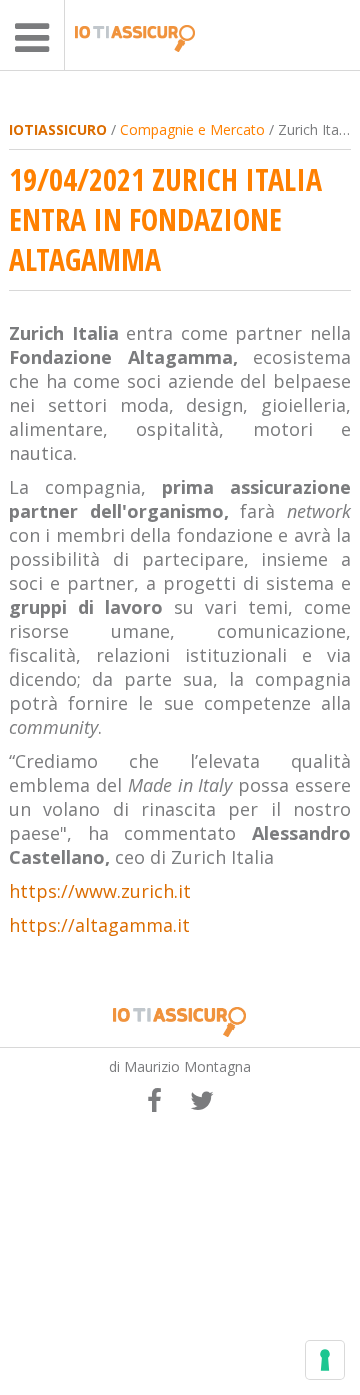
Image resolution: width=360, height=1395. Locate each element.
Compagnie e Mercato (192, 129)
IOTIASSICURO (58, 129)
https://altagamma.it (99, 925)
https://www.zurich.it (100, 891)
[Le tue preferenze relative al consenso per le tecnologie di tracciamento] (325, 1360)
